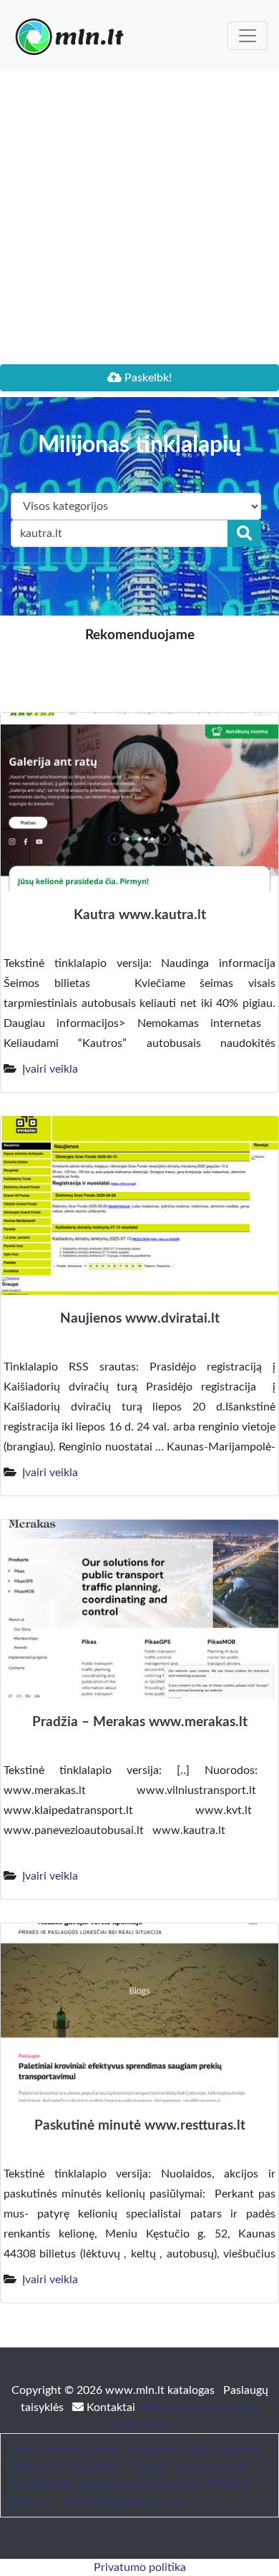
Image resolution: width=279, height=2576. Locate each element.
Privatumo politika (140, 2567)
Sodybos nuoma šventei (123, 2501)
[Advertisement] (139, 218)
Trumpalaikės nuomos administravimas (104, 2484)
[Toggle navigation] (248, 36)
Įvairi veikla (50, 1069)
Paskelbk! (147, 378)
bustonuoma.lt (210, 2467)
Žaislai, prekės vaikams (65, 2450)
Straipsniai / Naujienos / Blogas (87, 2467)
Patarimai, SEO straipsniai (195, 2450)
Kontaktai (111, 2407)
